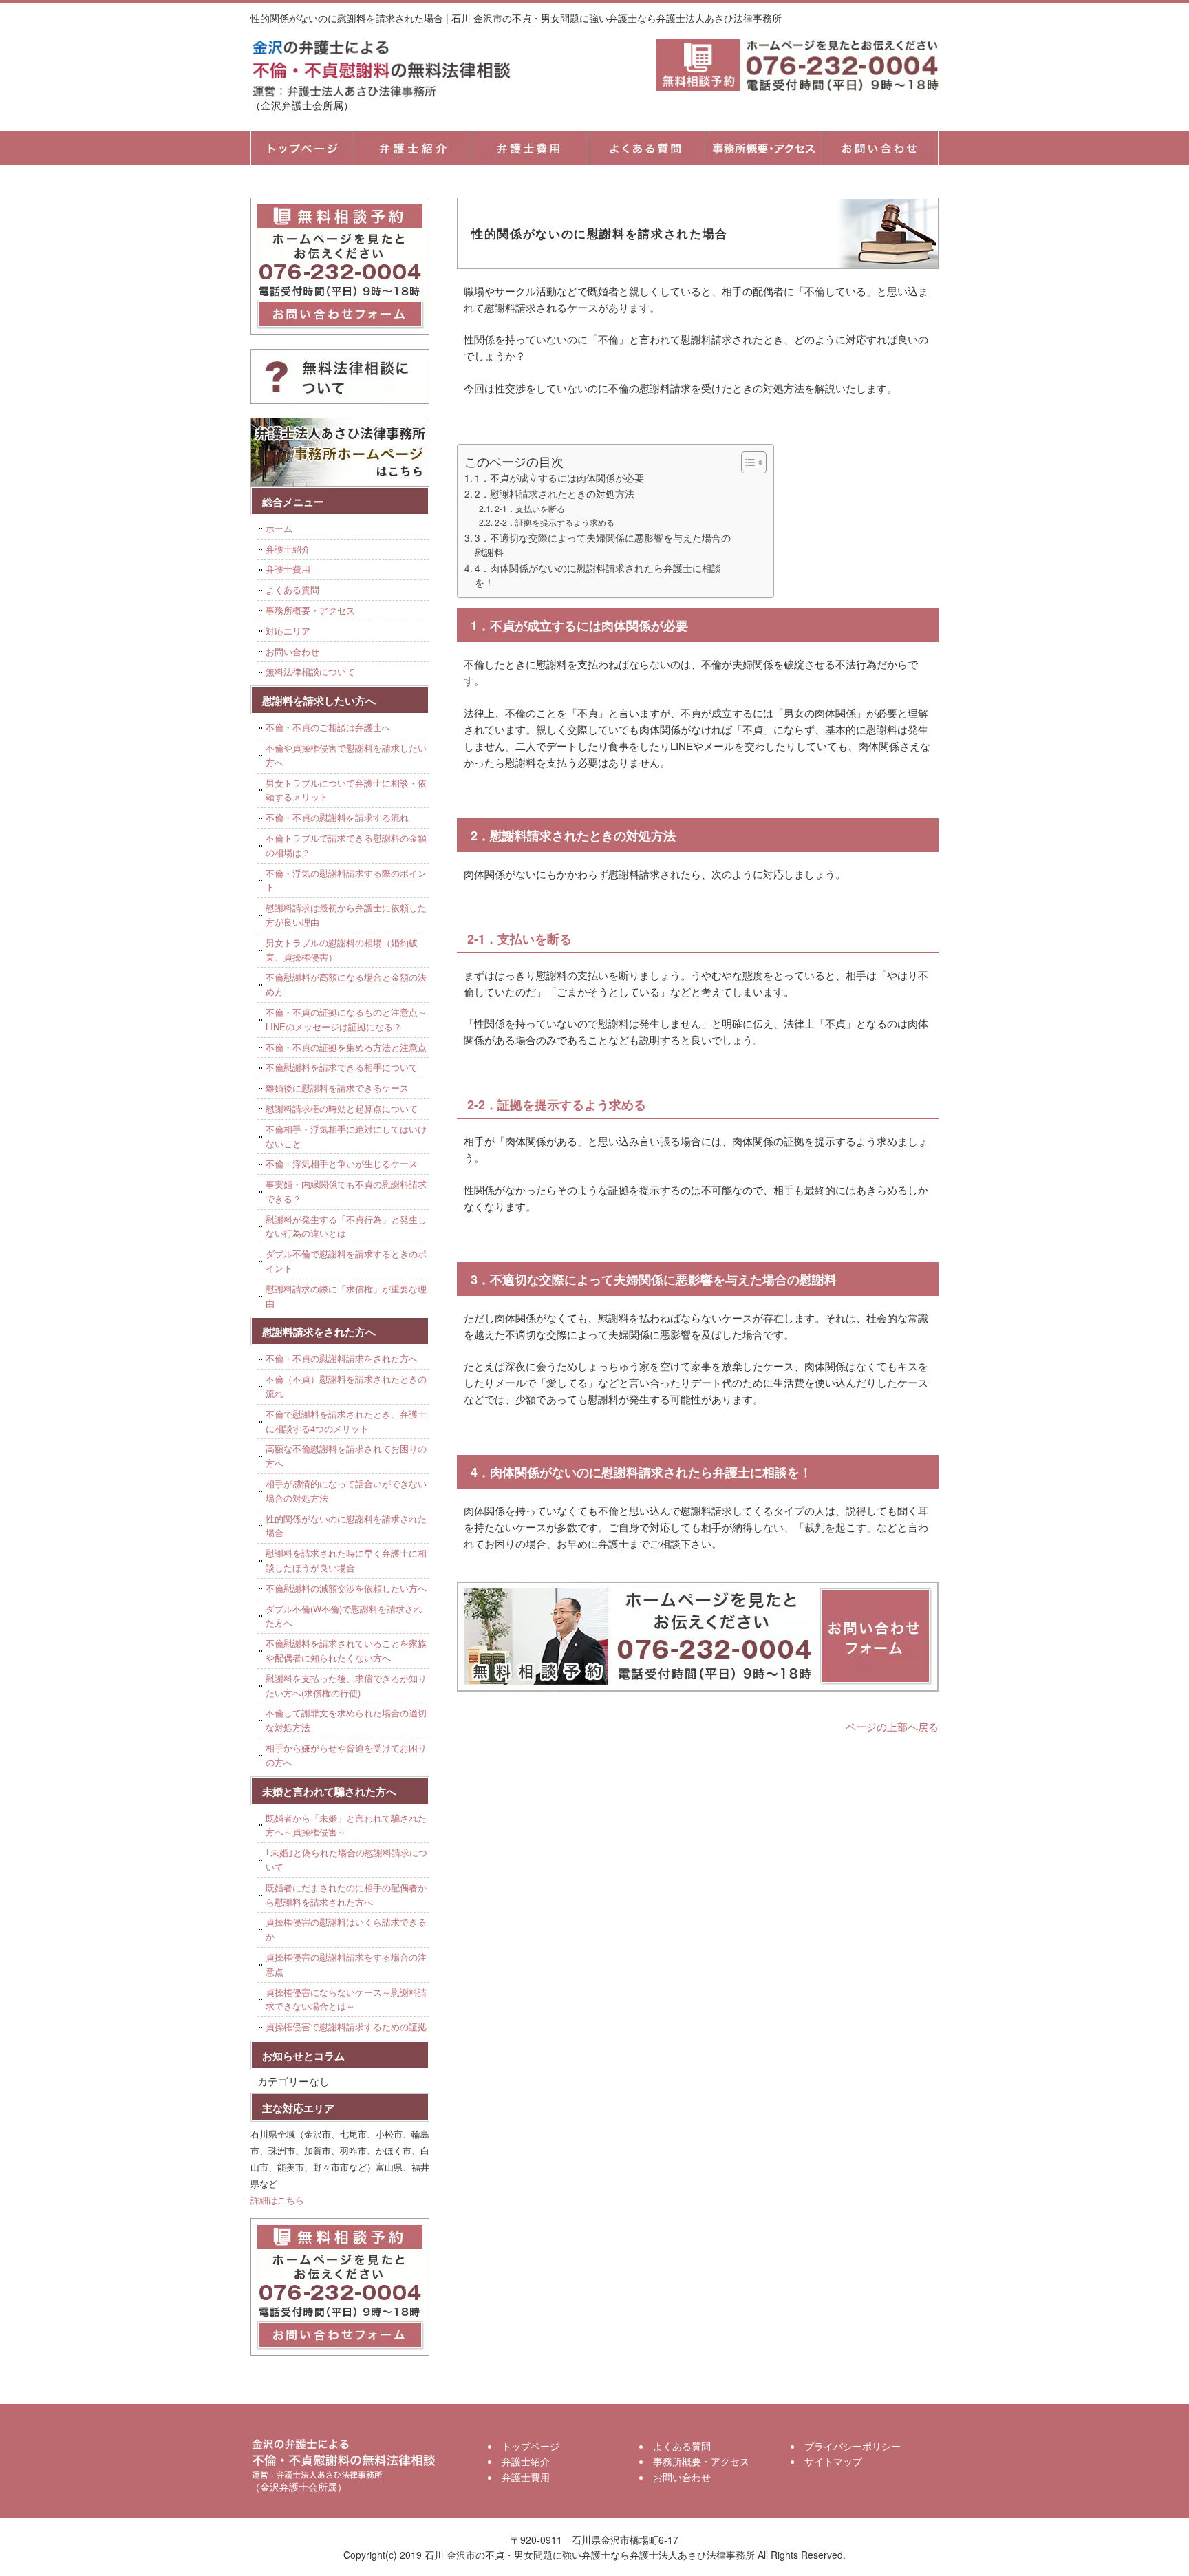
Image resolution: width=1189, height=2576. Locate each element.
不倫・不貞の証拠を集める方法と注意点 (346, 1047)
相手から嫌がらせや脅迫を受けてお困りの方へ (346, 1755)
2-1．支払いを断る (529, 508)
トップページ (302, 148)
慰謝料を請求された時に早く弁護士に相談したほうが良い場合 (346, 1560)
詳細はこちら (277, 2200)
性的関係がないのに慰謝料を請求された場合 (346, 1526)
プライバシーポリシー (853, 2446)
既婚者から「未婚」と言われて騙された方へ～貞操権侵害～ (346, 1825)
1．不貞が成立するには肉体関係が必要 (559, 478)
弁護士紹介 (412, 148)
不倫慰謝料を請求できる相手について (342, 1067)
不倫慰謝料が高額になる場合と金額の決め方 (346, 984)
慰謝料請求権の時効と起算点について (342, 1108)
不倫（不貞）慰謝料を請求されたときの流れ (346, 1386)
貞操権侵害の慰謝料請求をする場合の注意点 (346, 1964)
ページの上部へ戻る (892, 1726)
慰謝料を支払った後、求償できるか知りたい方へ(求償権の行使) (346, 1685)
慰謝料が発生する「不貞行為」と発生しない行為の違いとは (346, 1226)
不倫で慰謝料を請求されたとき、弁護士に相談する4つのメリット (346, 1421)
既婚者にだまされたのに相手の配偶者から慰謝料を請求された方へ (346, 1895)
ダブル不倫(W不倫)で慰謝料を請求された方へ (344, 1616)
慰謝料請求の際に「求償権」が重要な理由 (346, 1296)
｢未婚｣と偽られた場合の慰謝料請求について (346, 1860)
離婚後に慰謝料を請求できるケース (337, 1088)
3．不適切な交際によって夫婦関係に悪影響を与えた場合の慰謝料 (603, 545)
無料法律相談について (310, 671)
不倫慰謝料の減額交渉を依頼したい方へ (346, 1588)
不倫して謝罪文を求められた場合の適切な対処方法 (346, 1720)
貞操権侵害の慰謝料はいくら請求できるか (346, 1929)
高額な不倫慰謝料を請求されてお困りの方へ (346, 1456)
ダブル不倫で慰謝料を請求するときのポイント (346, 1261)
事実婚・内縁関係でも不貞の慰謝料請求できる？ (346, 1191)
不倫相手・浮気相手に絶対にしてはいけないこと (346, 1136)
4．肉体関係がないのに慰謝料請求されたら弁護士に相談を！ (598, 575)
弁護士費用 (529, 148)
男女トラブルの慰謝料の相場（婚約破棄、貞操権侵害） (342, 950)
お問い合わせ (292, 651)
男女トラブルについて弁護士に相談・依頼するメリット (346, 790)
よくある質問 (646, 148)
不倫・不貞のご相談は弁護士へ (328, 727)
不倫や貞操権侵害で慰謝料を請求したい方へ (346, 755)
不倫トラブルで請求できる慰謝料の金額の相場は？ (346, 845)
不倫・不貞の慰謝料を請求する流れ (337, 817)
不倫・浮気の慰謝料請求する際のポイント (346, 880)
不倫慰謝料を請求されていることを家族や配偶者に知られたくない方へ (346, 1650)
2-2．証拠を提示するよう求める (554, 522)
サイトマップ (833, 2461)
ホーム (279, 528)
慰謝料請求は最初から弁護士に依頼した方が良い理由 (346, 915)
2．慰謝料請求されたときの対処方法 (555, 493)
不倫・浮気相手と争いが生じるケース (342, 1163)
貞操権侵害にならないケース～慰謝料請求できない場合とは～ (346, 1999)
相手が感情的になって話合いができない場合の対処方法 (346, 1491)
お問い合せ (880, 148)
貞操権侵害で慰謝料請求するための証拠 (346, 2026)
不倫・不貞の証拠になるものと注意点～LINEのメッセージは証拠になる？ (346, 1019)
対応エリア (288, 631)
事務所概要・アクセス (763, 148)
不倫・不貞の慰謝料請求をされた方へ (342, 1358)
